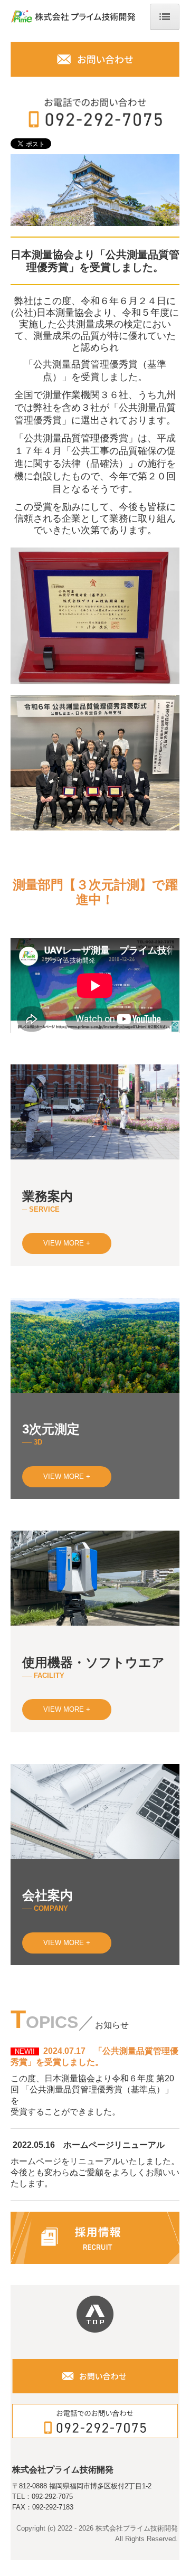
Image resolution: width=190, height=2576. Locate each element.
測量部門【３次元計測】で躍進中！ (95, 892)
